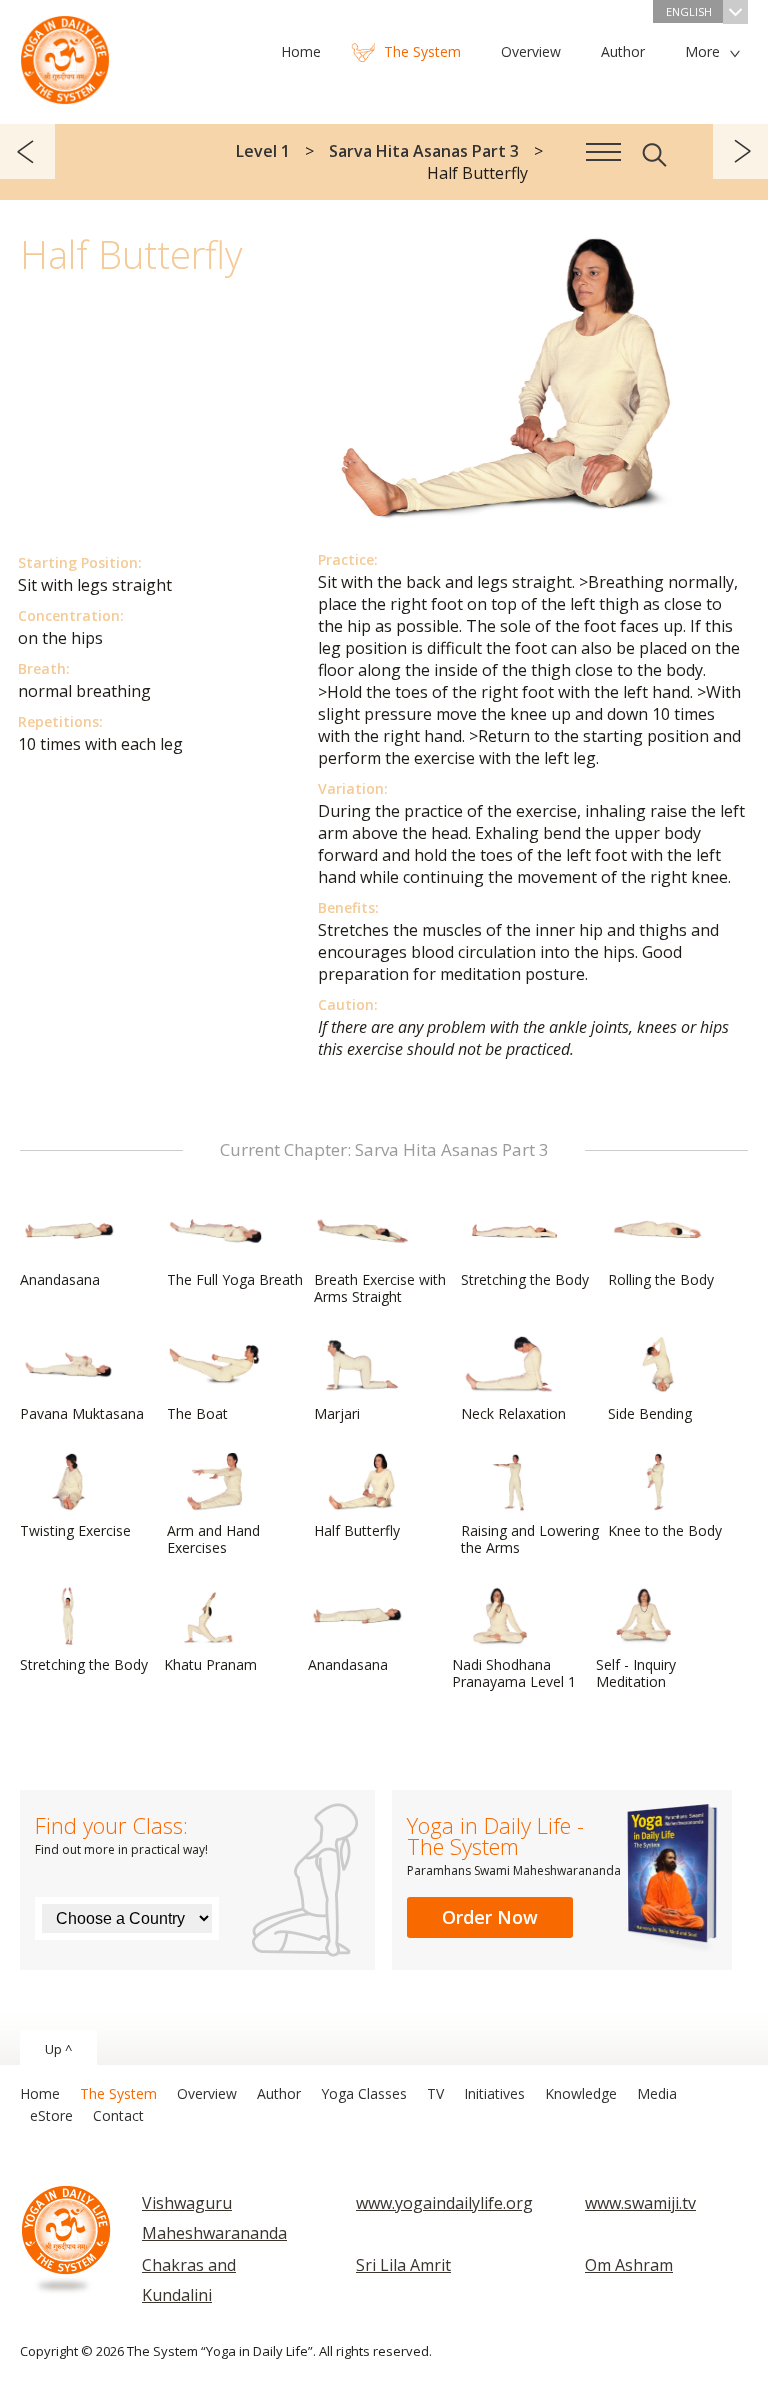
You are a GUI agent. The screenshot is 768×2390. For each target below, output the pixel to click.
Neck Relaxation (513, 1413)
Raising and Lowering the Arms (530, 1539)
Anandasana (60, 1279)
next (740, 151)
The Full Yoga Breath (235, 1279)
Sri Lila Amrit (403, 2265)
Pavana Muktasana (82, 1413)
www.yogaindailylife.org (444, 2203)
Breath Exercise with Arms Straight (380, 1288)
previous (27, 151)
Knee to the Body (665, 1530)
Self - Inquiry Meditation (636, 1673)
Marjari (337, 1413)
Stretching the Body (525, 1279)
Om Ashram (629, 2265)
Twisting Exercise (75, 1530)
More (702, 51)
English (689, 11)
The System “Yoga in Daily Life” (65, 55)
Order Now (490, 1917)
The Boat (197, 1413)
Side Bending (650, 1413)
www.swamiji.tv (640, 2203)
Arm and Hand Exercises (213, 1539)
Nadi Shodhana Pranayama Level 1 (514, 1673)
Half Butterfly (357, 1530)
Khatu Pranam (210, 1664)
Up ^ (58, 2049)
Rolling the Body (661, 1279)
